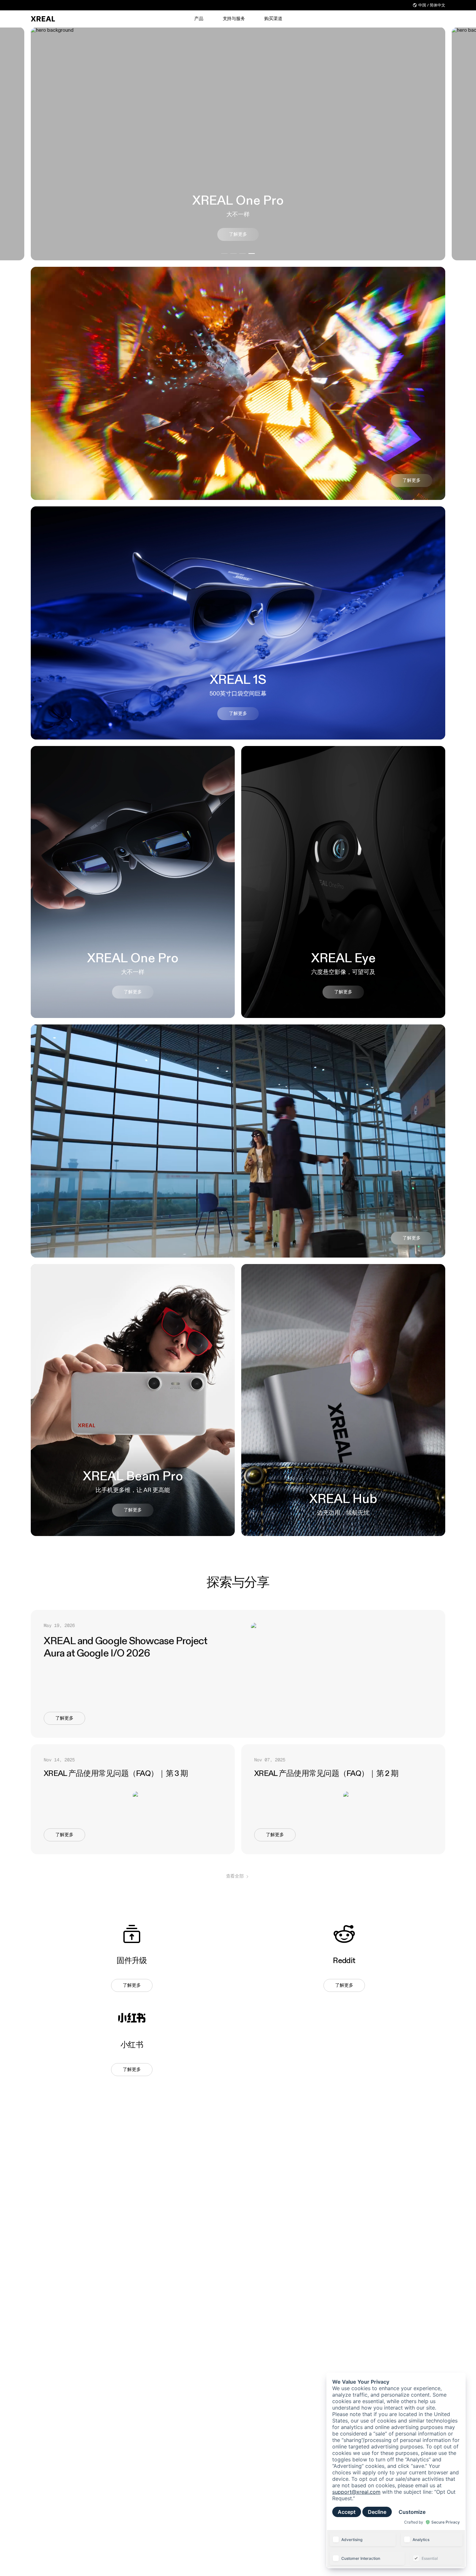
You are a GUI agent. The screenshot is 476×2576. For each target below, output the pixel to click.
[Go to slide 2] (233, 254)
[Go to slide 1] (224, 254)
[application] (396, 2470)
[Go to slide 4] (252, 254)
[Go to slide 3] (243, 254)
